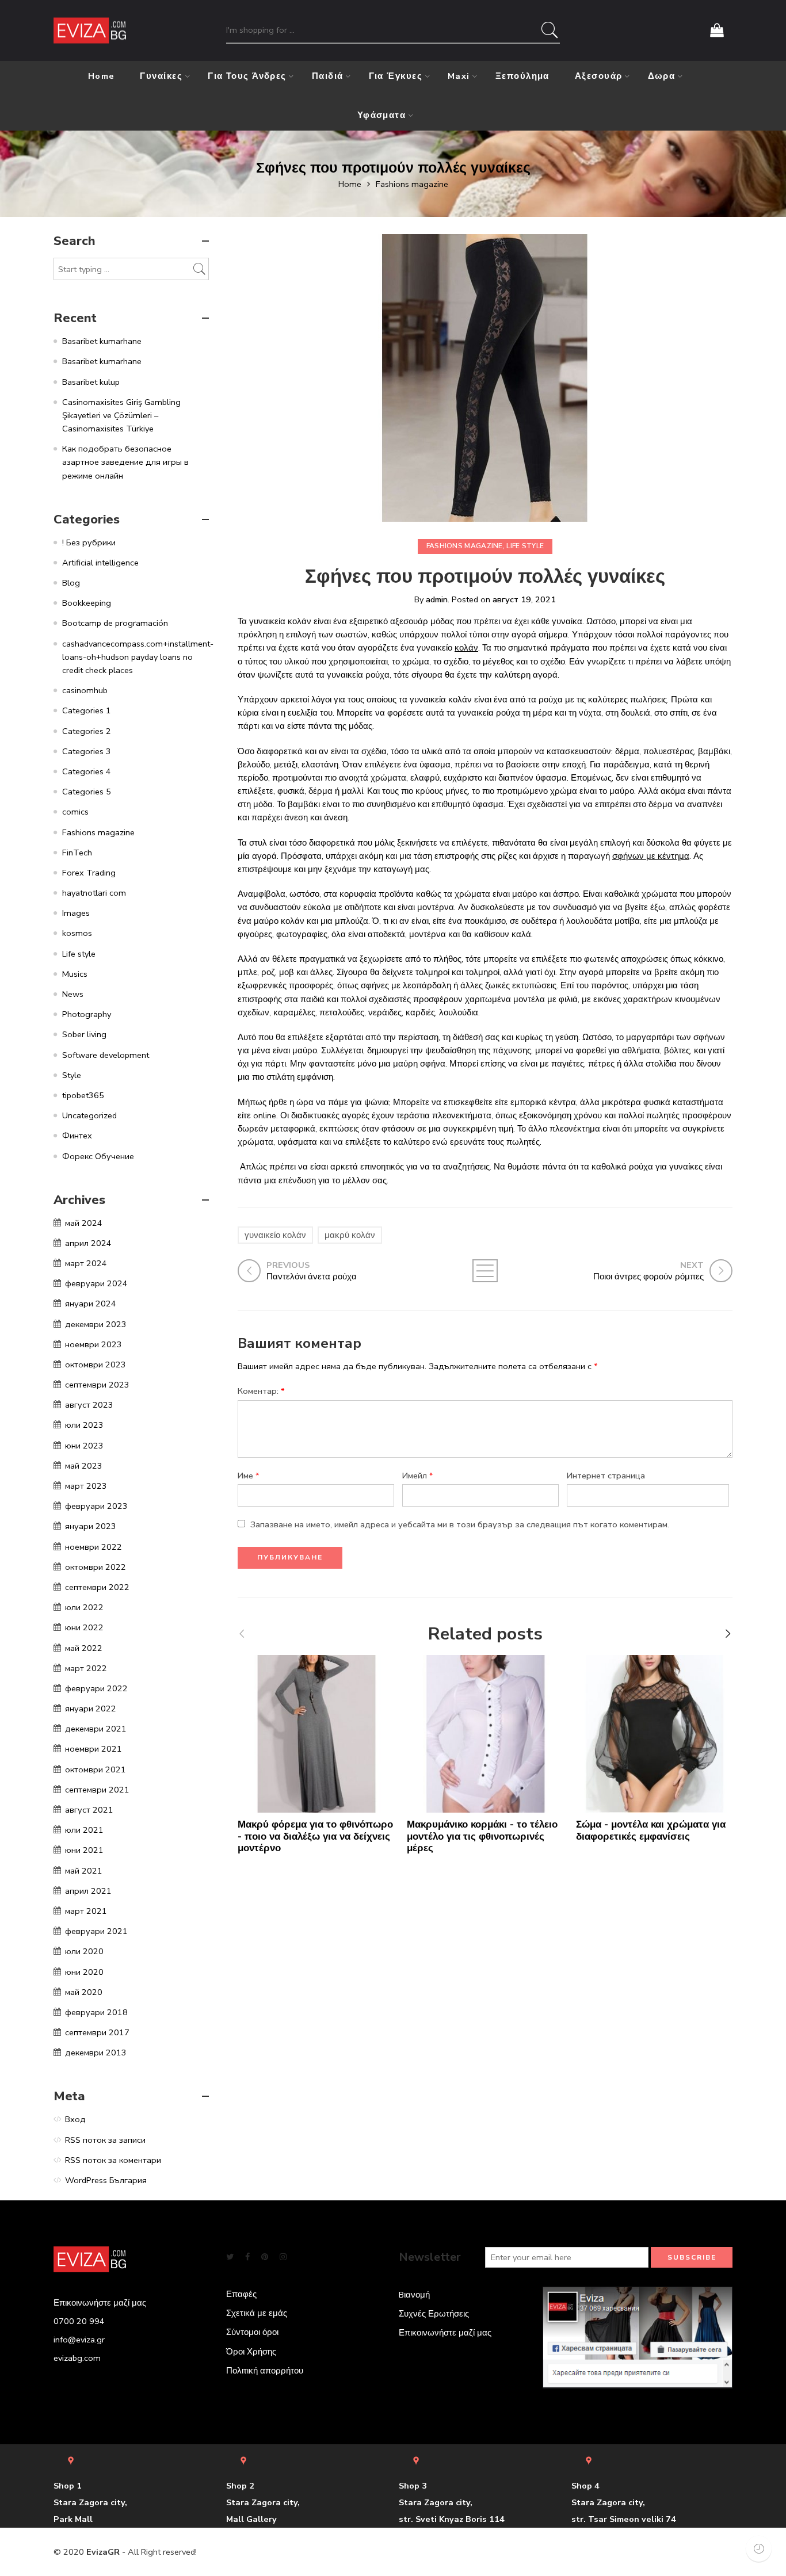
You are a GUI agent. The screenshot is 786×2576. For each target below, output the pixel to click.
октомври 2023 (96, 1365)
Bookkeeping (87, 603)
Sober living (84, 1034)
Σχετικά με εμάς (257, 2313)
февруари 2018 (96, 2012)
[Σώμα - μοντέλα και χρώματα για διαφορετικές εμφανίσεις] (655, 1734)
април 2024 (88, 1243)
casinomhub (85, 690)
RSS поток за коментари (113, 2160)
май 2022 (84, 1648)
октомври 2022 (96, 1567)
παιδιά (328, 76)
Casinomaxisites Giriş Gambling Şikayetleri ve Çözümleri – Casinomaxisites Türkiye (121, 415)
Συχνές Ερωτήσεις (434, 2314)
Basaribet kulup (91, 382)
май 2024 (84, 1223)
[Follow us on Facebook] (247, 2257)
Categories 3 (87, 751)
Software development (106, 1055)
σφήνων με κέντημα (651, 856)
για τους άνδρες (247, 76)
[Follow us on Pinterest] (265, 2257)
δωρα (662, 76)
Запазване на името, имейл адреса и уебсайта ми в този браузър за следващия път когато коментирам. (460, 1524)
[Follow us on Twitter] (230, 2257)
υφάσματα (382, 115)
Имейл (418, 1476)
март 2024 (86, 1263)
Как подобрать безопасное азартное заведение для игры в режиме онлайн (125, 462)
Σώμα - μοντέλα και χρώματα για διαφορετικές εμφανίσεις (651, 1830)
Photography (87, 1014)
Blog (71, 583)
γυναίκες (161, 76)
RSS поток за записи (105, 2140)
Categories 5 (87, 792)
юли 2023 (84, 1425)
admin (437, 599)
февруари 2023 (96, 1506)
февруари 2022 (96, 1688)
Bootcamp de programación (115, 623)
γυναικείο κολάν (275, 1235)
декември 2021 (96, 1729)
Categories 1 (87, 710)
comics (75, 812)
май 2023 (84, 1466)
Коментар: (261, 1391)
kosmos (77, 933)
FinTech (77, 853)
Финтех (77, 1136)
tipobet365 (83, 1095)
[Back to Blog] (485, 1271)
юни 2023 (84, 1446)
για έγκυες (396, 76)
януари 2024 (91, 1304)
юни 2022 (84, 1627)
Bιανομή (414, 2295)
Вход (75, 2119)
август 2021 (89, 1810)
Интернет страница (606, 1476)
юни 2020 (84, 1972)
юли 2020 (84, 1951)
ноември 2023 (94, 1344)
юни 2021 (84, 1850)
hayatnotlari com (94, 893)
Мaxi (459, 76)
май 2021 (84, 1871)
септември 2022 (97, 1587)
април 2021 (88, 1891)
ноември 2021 (94, 1749)
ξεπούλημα (522, 76)
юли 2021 (84, 1830)
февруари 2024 (96, 1283)
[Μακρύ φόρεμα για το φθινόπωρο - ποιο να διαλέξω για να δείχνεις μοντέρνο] (316, 1734)
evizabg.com (77, 2358)
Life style (525, 546)
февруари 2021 (96, 1931)
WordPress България (106, 2180)
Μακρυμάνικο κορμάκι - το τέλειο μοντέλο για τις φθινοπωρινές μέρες (482, 1837)
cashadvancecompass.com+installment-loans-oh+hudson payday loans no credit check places (138, 657)
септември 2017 (97, 2032)
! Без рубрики (89, 542)
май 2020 (84, 1992)
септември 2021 (97, 1790)
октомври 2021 (96, 1769)
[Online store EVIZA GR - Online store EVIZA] (90, 31)
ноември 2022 (94, 1547)
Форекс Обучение (98, 1156)
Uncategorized (89, 1115)
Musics (75, 974)
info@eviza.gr (79, 2340)
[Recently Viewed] (759, 2549)
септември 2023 (97, 1385)
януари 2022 (91, 1709)
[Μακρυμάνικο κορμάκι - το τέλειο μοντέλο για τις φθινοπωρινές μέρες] (486, 1734)
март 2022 (86, 1668)
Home (102, 76)
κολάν (466, 648)
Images (76, 913)
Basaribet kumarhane (102, 341)
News (73, 994)
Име (249, 1476)
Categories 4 (87, 771)
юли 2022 (84, 1607)
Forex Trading (89, 873)
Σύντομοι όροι (252, 2332)
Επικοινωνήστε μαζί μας (445, 2333)
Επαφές (241, 2294)
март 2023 (86, 1486)
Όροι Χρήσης (251, 2352)
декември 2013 (96, 2053)
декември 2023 (96, 1324)
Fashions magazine (412, 184)
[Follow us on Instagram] (283, 2257)
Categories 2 (87, 731)
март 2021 (86, 1911)
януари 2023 (91, 1526)
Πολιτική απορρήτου (265, 2371)
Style (72, 1075)
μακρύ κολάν (350, 1235)
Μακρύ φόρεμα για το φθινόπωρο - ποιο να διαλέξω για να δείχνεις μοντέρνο (315, 1837)
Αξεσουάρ (599, 76)
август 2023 (89, 1405)
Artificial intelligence (100, 563)
